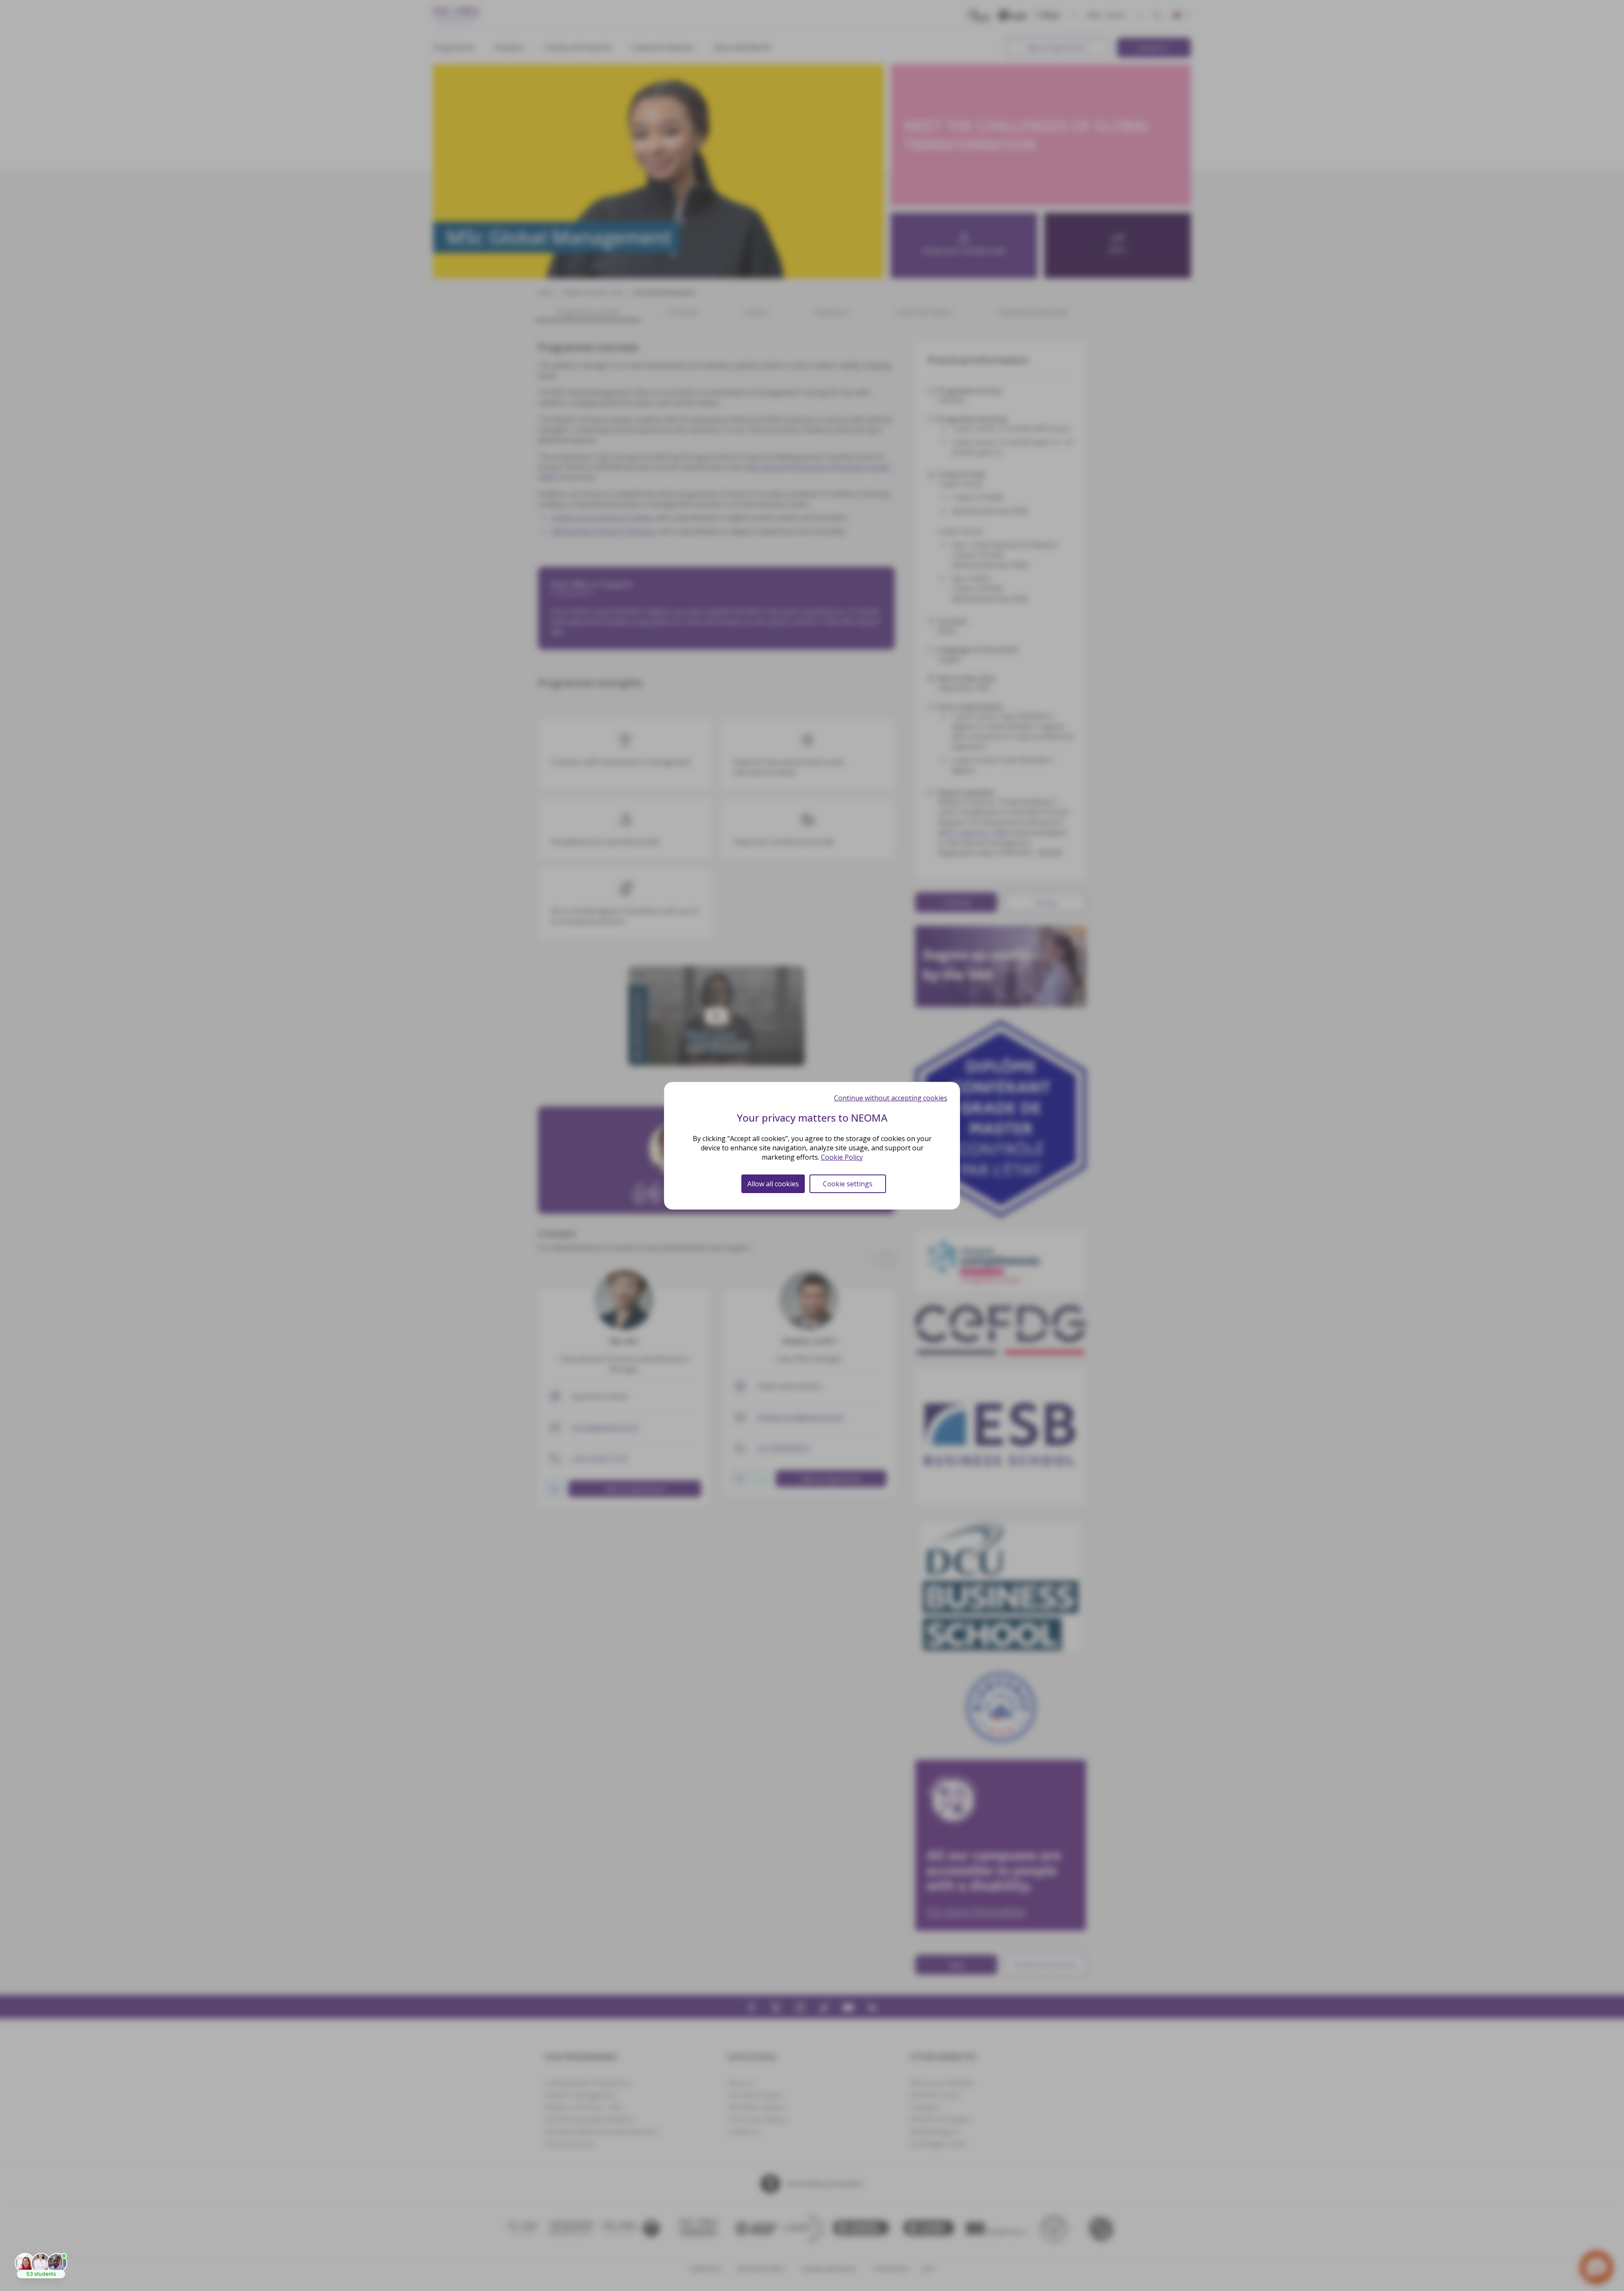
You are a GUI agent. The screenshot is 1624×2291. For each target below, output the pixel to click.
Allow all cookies (773, 1184)
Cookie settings (848, 1184)
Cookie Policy (842, 1157)
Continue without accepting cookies (891, 1098)
